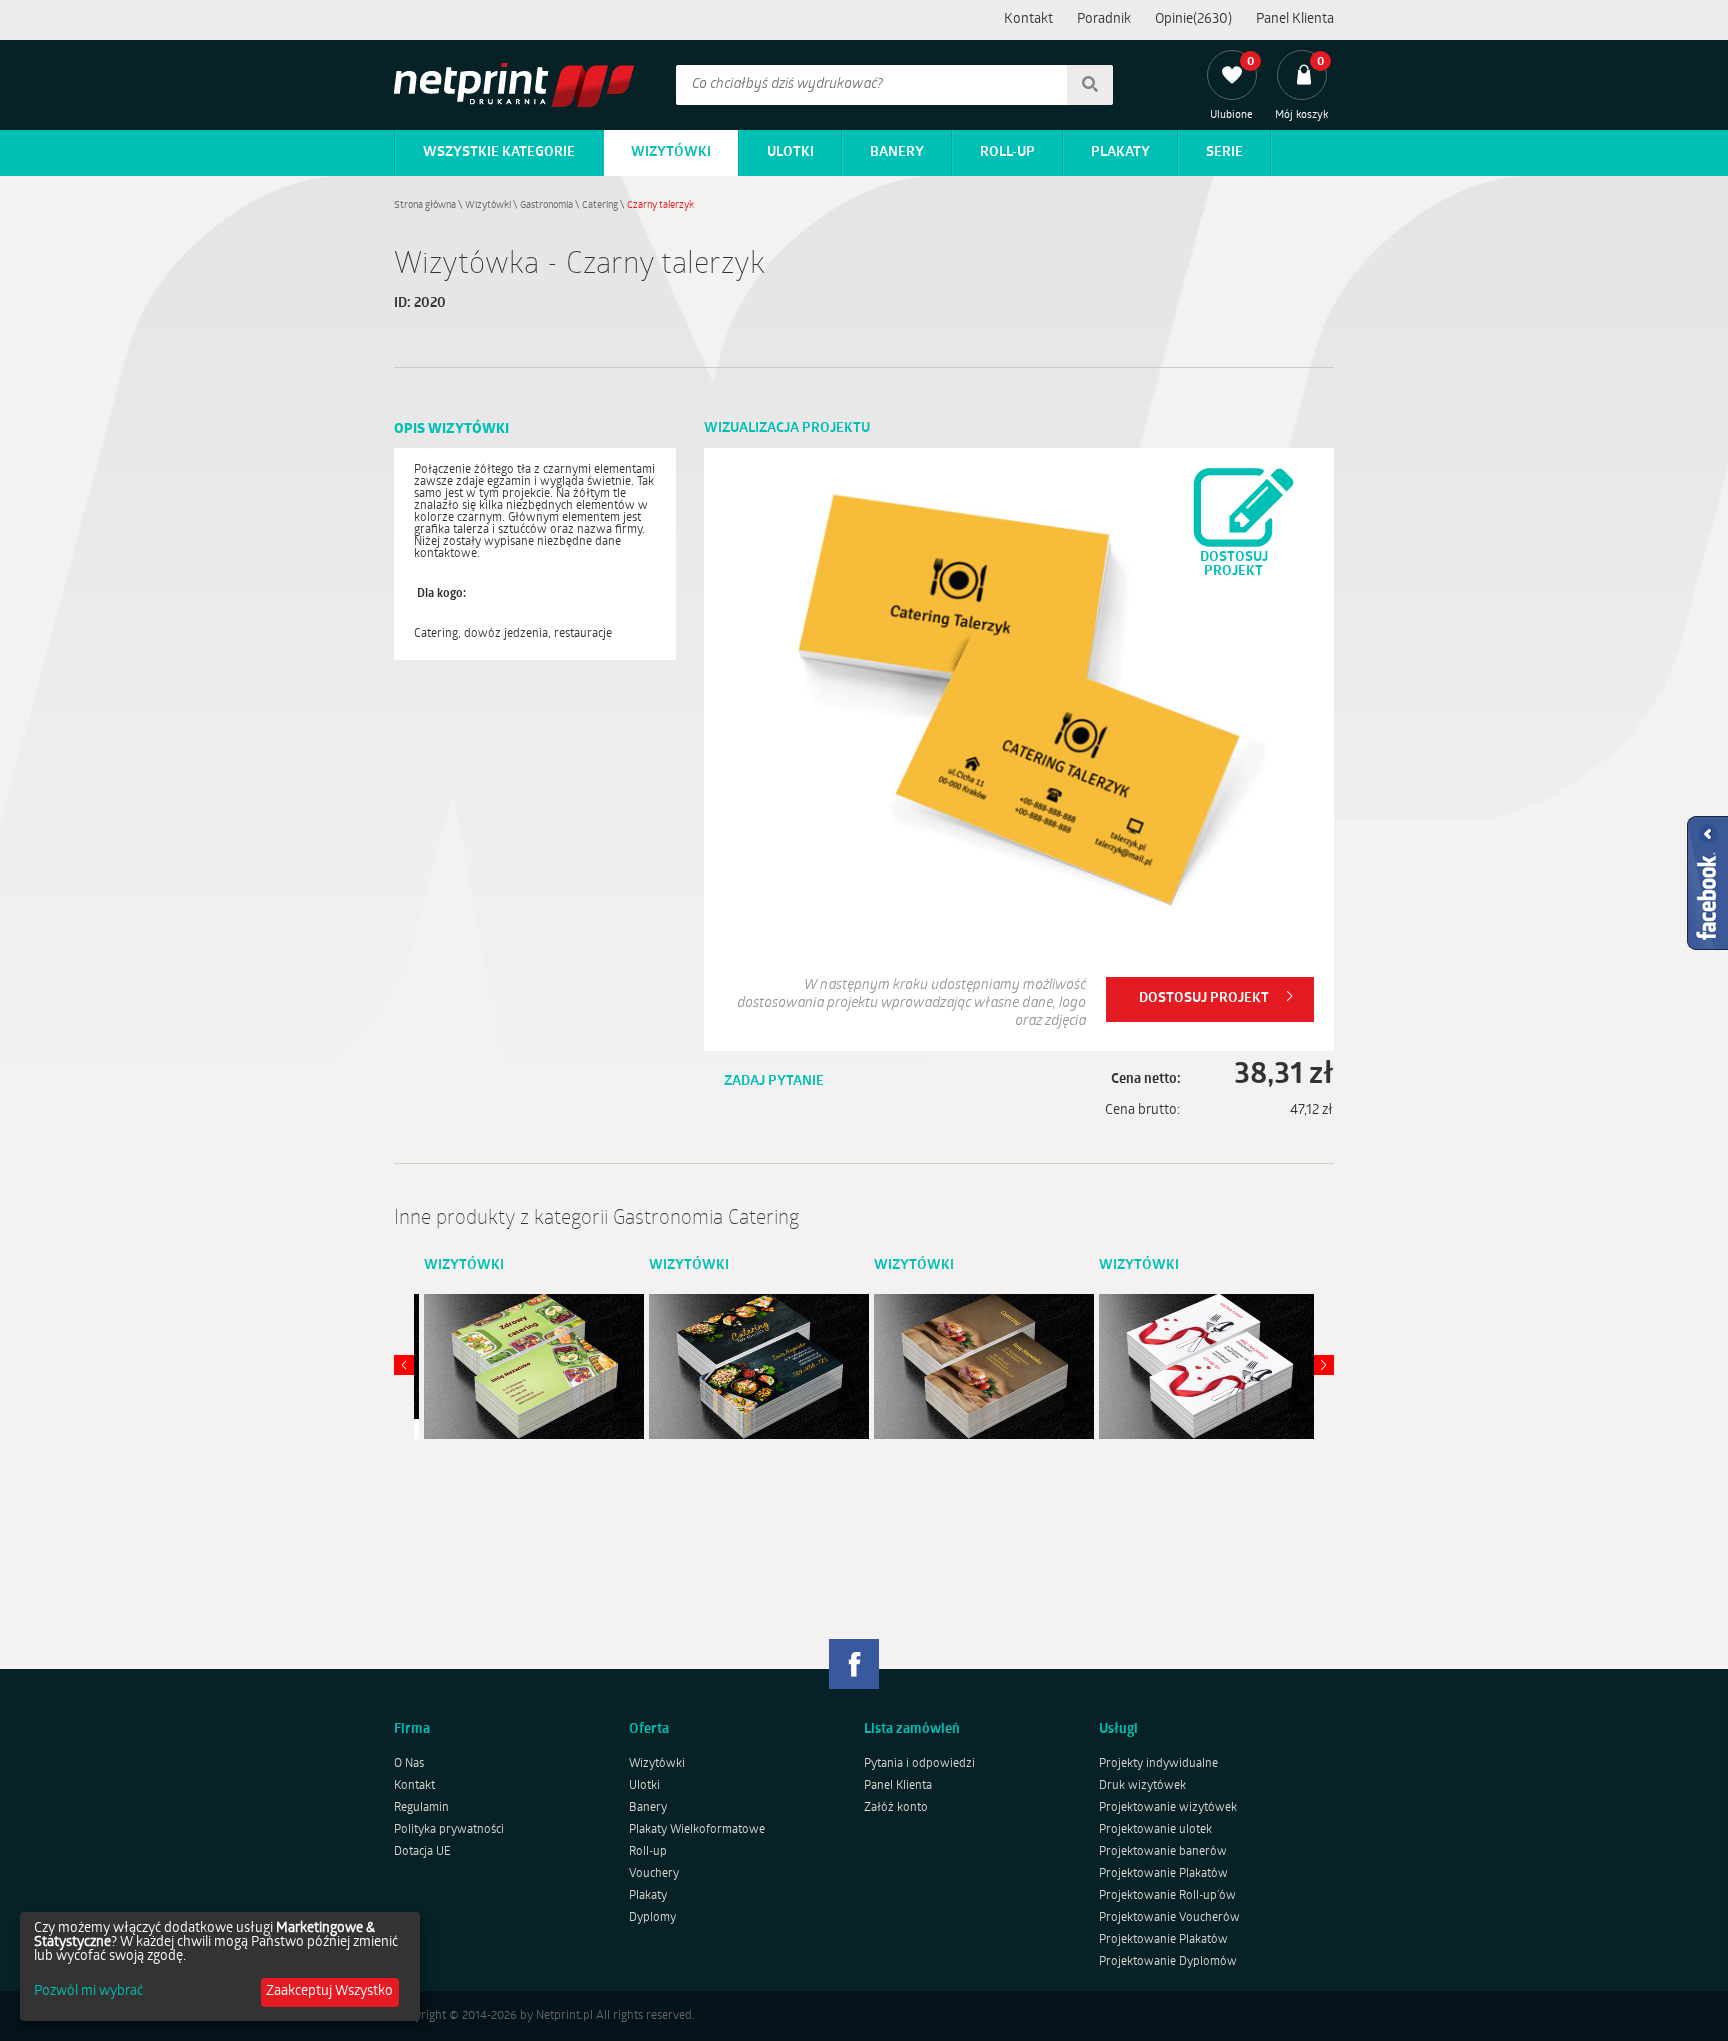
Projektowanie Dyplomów (1168, 1962)
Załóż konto (896, 1808)
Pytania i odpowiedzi (919, 1764)
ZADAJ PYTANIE (774, 1081)
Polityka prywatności (449, 1830)
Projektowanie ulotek (1155, 1830)
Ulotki (790, 152)
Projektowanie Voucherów (1169, 1918)
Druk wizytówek (1142, 1786)
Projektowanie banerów (1163, 1852)
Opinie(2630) (1193, 19)
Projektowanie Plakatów (1163, 1874)
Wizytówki (671, 152)
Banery (897, 152)
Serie (1224, 152)
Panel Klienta (1295, 19)
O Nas (409, 1764)
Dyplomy (652, 1918)
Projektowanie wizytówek (1168, 1808)
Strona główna (425, 205)
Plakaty (1120, 152)
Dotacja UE (422, 1852)
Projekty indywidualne (1158, 1764)
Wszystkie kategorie (499, 152)
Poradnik (1104, 19)
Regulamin (421, 1808)
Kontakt (1028, 19)
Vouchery (654, 1874)
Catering (600, 205)
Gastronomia (546, 205)
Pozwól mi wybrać (88, 1992)
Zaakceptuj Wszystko (329, 1991)
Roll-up (1007, 152)
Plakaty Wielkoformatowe (697, 1830)
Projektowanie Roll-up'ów (1167, 1896)
